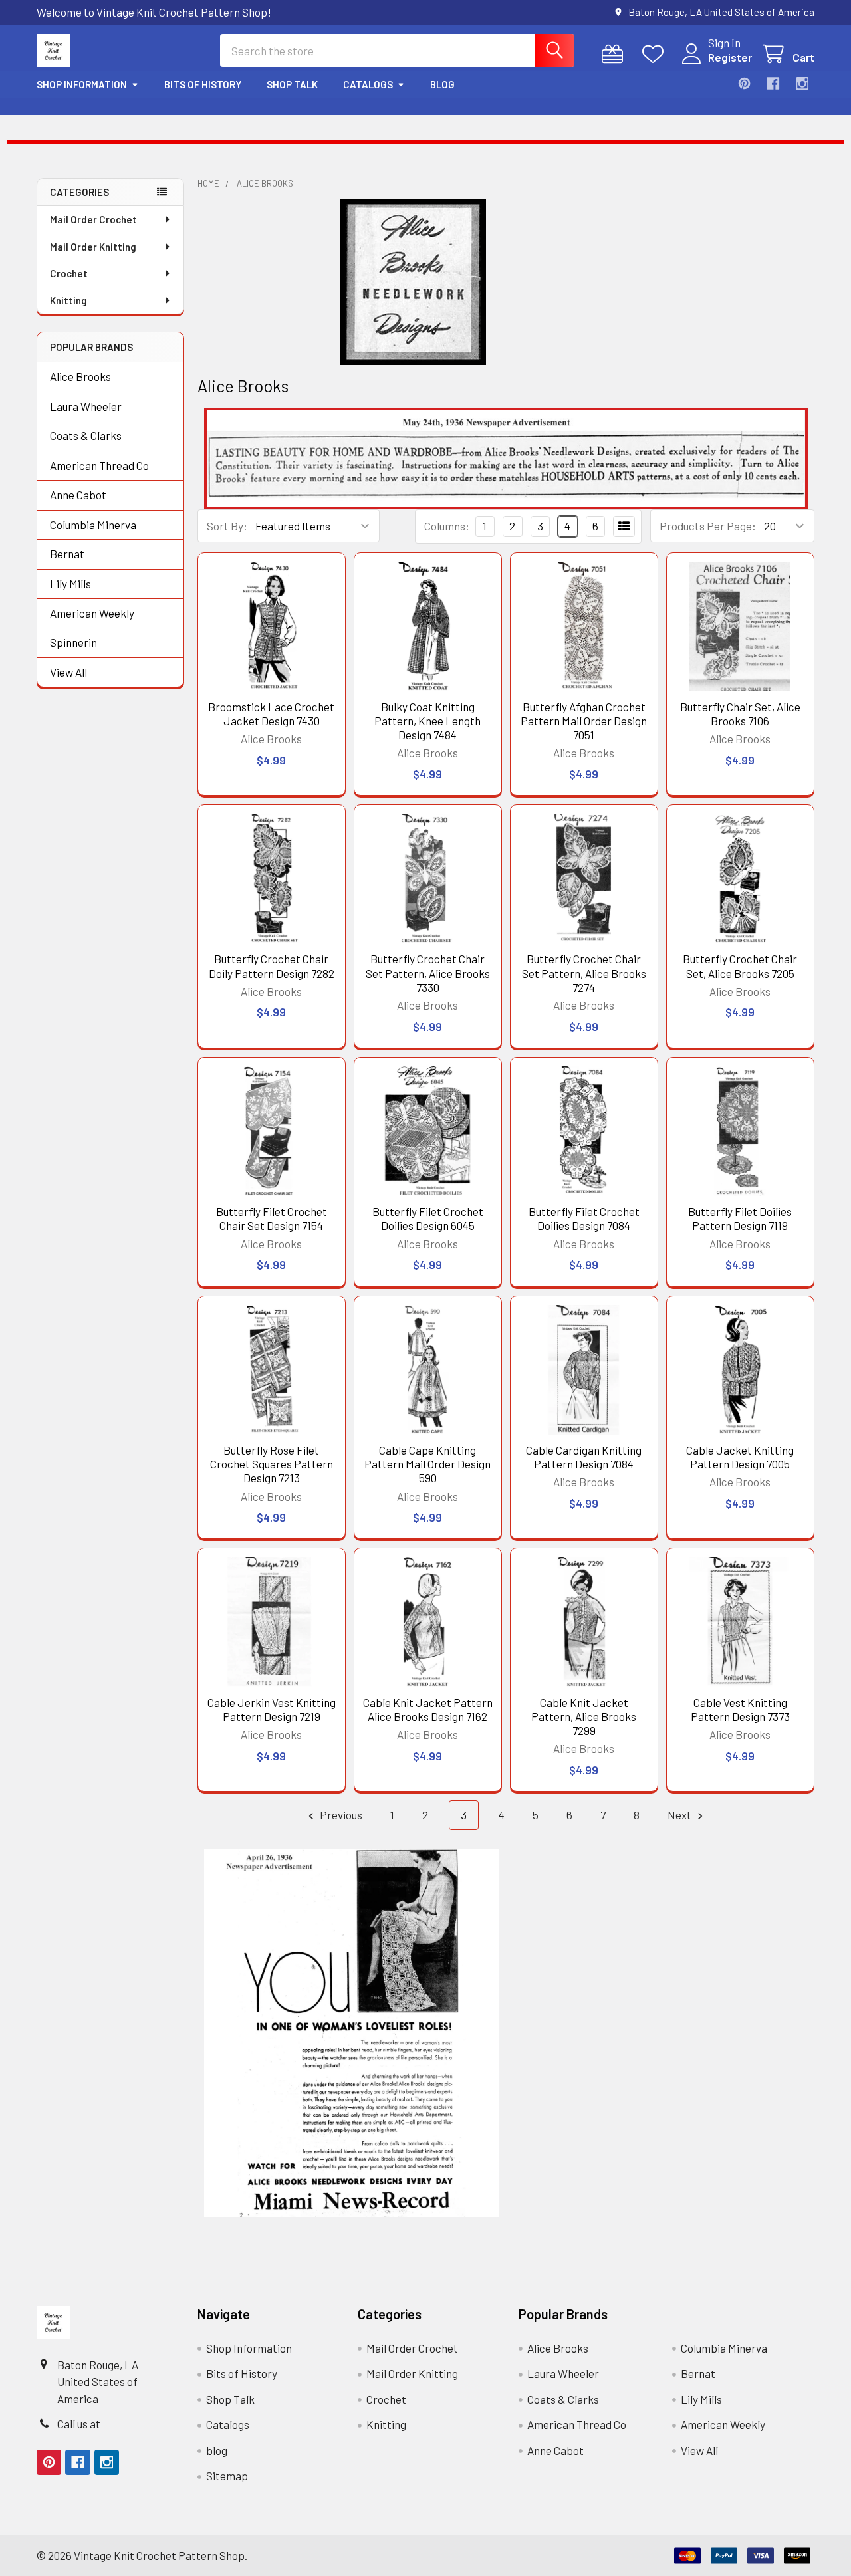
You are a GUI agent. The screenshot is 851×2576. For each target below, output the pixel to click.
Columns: (447, 526)
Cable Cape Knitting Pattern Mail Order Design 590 (427, 1464)
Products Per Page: (708, 526)
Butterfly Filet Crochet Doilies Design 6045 (428, 1218)
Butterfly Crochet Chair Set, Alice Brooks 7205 (740, 966)
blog (442, 84)
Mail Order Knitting (93, 247)
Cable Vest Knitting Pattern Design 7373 (740, 1709)
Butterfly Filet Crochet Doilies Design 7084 (584, 1218)
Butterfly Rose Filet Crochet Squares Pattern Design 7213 (272, 1464)
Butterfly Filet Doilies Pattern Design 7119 (740, 1218)
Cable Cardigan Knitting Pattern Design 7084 (584, 1457)
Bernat (67, 554)
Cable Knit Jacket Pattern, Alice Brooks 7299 (584, 1717)
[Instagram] (802, 83)
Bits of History (203, 84)
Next (680, 1815)
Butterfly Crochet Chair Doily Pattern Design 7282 (272, 966)
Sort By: (227, 526)
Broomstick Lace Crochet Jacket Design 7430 (271, 714)
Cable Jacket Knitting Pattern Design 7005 (740, 1457)
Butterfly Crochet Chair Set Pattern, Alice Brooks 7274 (584, 973)
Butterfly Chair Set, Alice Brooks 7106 (740, 714)
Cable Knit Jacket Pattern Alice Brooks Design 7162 (428, 1709)
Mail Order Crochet (93, 219)
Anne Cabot (78, 495)
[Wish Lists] (656, 54)
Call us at (79, 2424)
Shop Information (82, 84)
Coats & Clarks (86, 435)
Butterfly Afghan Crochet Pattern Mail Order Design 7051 (584, 721)
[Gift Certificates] (616, 54)
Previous (340, 1815)
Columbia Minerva (93, 525)
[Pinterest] (744, 83)
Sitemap (227, 2476)
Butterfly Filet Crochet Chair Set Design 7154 (272, 1218)
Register (730, 57)
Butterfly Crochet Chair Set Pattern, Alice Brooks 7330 (428, 973)
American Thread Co (99, 465)
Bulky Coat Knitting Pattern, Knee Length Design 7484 (427, 721)
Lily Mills (70, 584)
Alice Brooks (80, 376)
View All (68, 672)
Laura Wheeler (86, 406)
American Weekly (92, 613)
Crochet (69, 273)
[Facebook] (773, 83)
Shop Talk (292, 84)
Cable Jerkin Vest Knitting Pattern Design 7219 (272, 1709)
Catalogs (368, 84)
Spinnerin (73, 642)
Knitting (68, 300)
